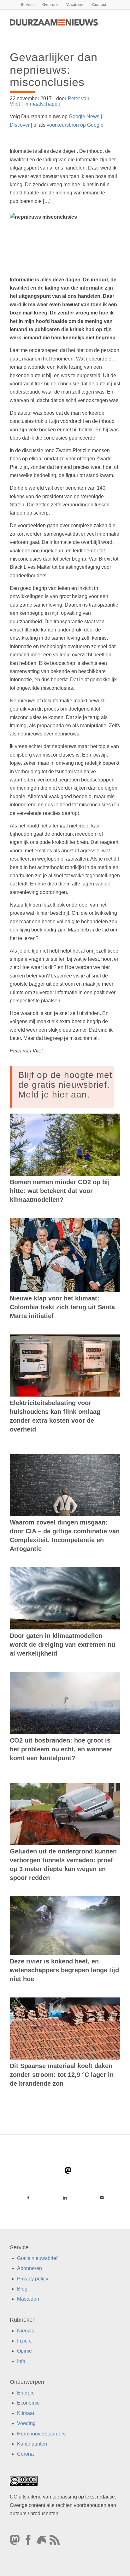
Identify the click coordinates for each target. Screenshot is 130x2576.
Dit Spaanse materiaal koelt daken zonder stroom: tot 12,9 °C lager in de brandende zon (62, 2075)
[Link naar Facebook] (28, 2198)
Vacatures (75, 5)
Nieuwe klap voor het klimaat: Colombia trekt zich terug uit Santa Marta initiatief (62, 1307)
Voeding (26, 2423)
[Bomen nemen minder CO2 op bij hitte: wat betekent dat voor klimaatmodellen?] (65, 1145)
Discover (20, 125)
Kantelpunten (32, 2444)
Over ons (50, 5)
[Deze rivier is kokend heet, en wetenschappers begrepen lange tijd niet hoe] (65, 1926)
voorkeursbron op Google (75, 125)
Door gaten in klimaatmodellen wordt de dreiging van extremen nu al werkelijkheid (62, 1645)
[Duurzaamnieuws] (54, 22)
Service (28, 5)
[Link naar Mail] (102, 2198)
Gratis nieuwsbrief (37, 2258)
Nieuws (26, 2331)
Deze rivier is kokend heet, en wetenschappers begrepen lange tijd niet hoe (64, 1970)
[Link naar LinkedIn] (65, 2198)
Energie (26, 2393)
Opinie (24, 2351)
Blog (22, 2289)
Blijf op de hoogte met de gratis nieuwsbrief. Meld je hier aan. (65, 1085)
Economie (28, 2403)
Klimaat (26, 2413)
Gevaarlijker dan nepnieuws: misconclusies (54, 70)
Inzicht (24, 2341)
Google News (84, 116)
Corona (25, 2454)
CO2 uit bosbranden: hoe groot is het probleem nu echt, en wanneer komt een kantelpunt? (61, 1749)
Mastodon (28, 2299)
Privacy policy (33, 2279)
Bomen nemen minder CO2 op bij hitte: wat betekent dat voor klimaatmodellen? (60, 1191)
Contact (99, 5)
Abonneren (30, 2268)
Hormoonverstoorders (41, 2434)
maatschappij (45, 104)
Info (21, 2361)
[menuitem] (28, 5)
